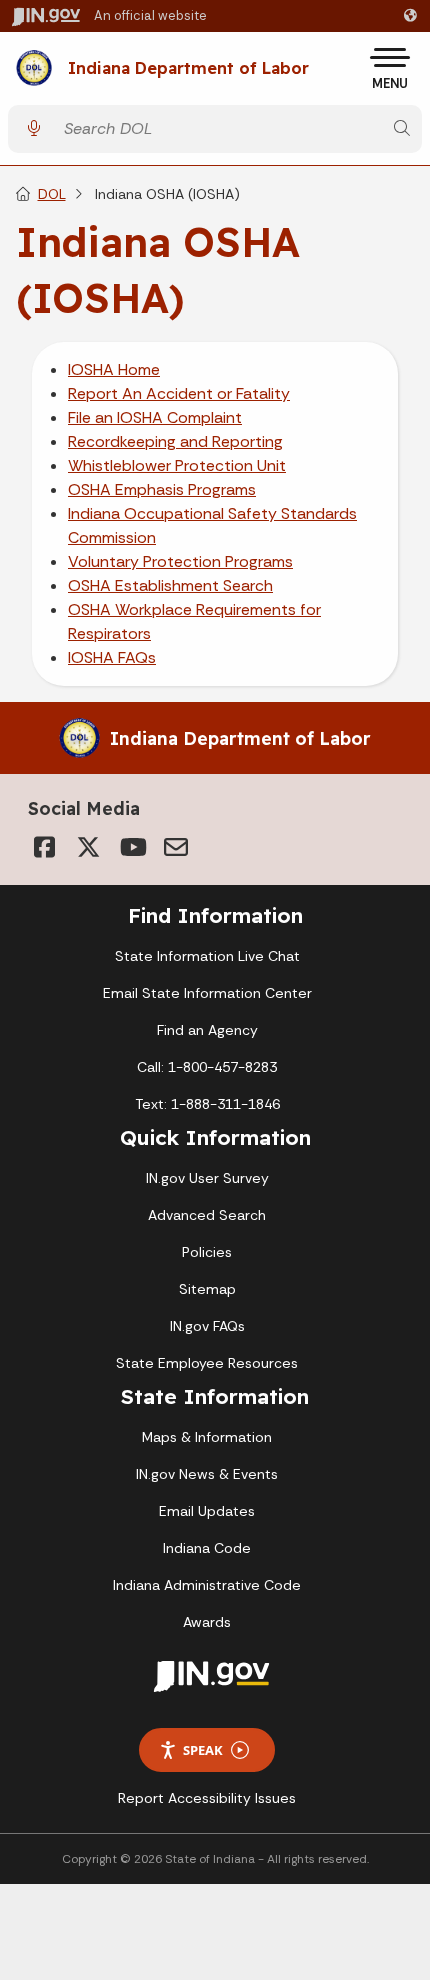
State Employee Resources (207, 1363)
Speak (203, 1750)
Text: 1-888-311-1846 (207, 1104)
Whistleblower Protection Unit (177, 465)
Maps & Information (207, 1437)
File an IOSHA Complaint (155, 417)
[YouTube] (132, 847)
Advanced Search (207, 1215)
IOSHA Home (114, 369)
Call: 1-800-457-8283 (207, 1067)
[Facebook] (44, 847)
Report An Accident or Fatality (179, 393)
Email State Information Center (207, 993)
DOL (52, 194)
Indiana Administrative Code (207, 1585)
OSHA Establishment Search (170, 585)
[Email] (176, 847)
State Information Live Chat (207, 956)
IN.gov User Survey (207, 1178)
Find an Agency (207, 1030)
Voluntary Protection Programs (180, 561)
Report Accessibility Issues (207, 1798)
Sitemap (207, 1289)
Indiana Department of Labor (188, 69)
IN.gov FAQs (207, 1326)
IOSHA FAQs (112, 657)
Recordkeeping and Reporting (175, 441)
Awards (207, 1622)
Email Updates (207, 1511)
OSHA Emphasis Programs (162, 489)
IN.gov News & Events (207, 1474)
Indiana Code (207, 1548)
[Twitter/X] (88, 847)
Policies (207, 1252)
